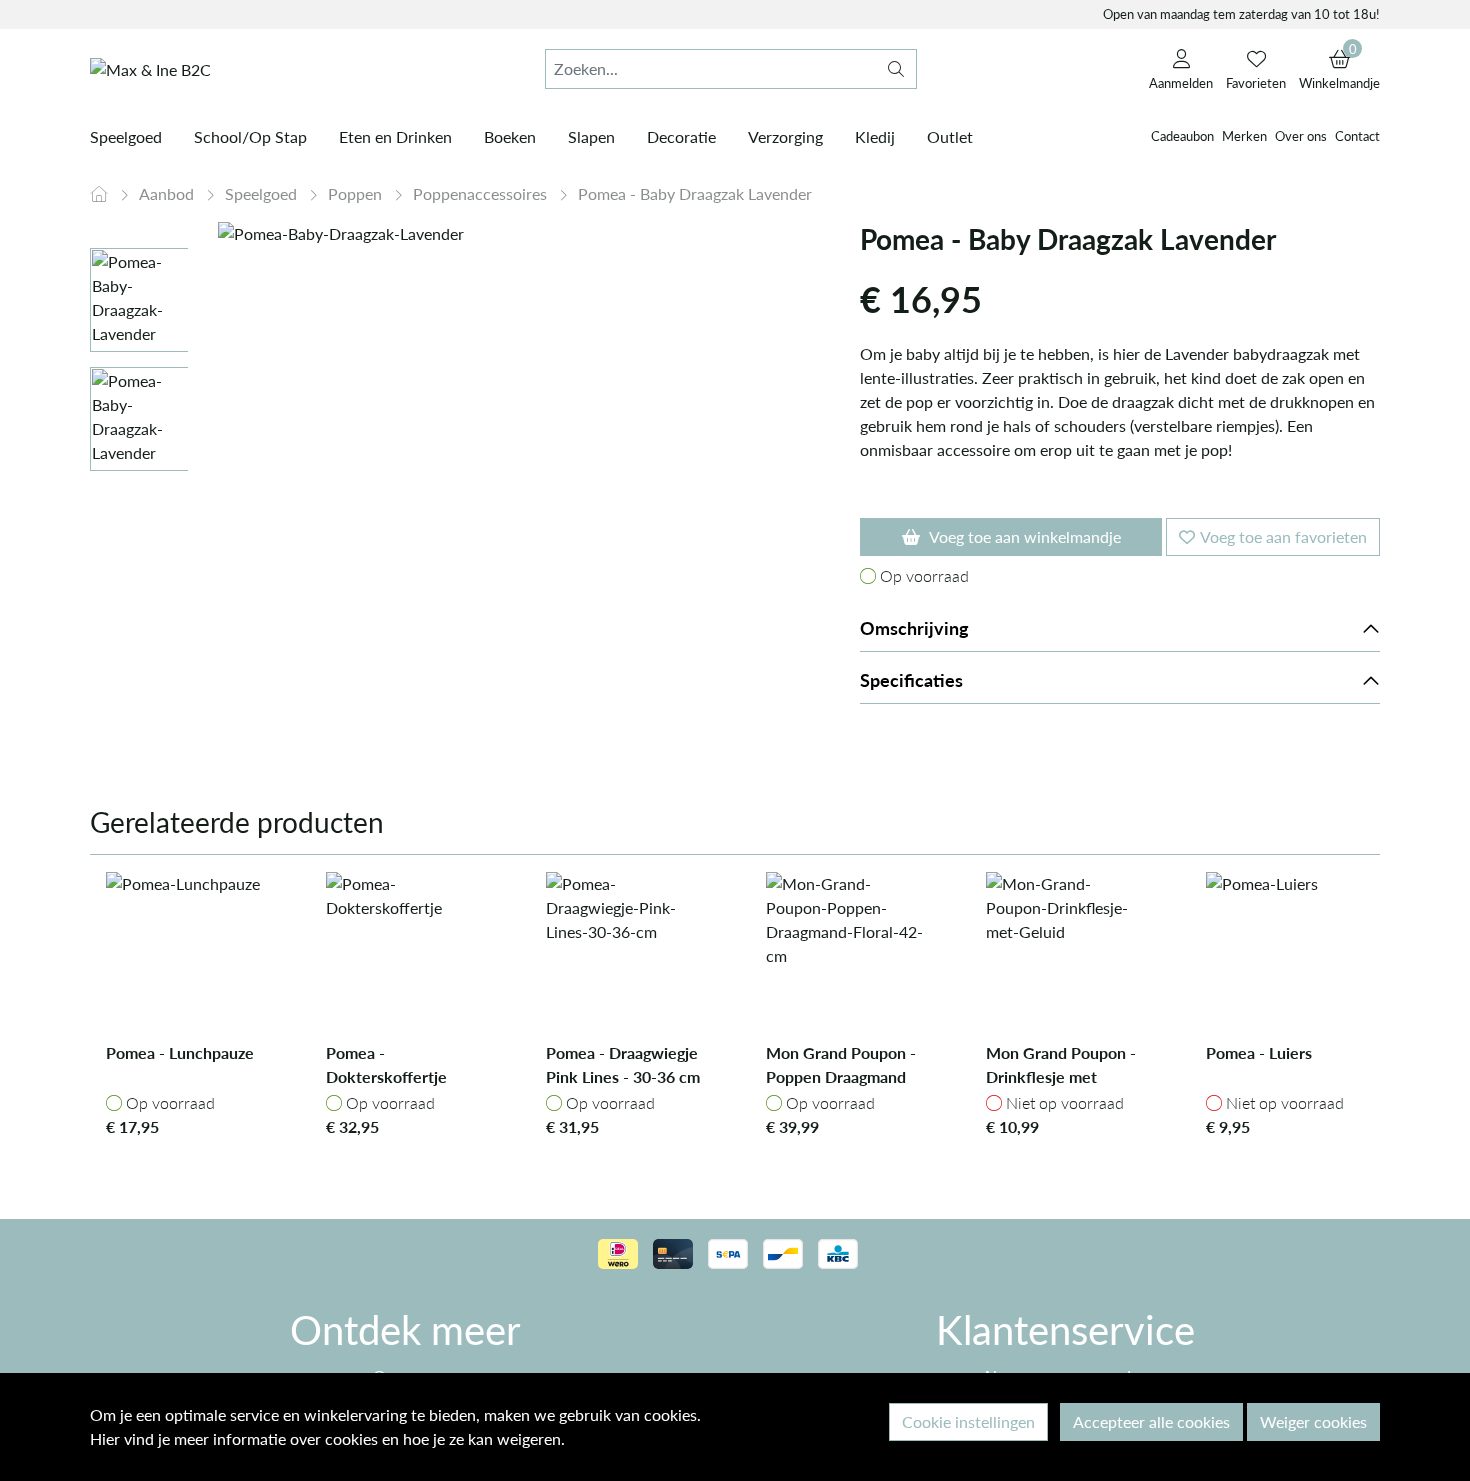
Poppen (357, 193)
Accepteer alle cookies (1151, 1421)
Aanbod (168, 193)
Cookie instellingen (968, 1421)
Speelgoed (263, 193)
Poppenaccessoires (482, 193)
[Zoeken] (896, 69)
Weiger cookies (1313, 1421)
